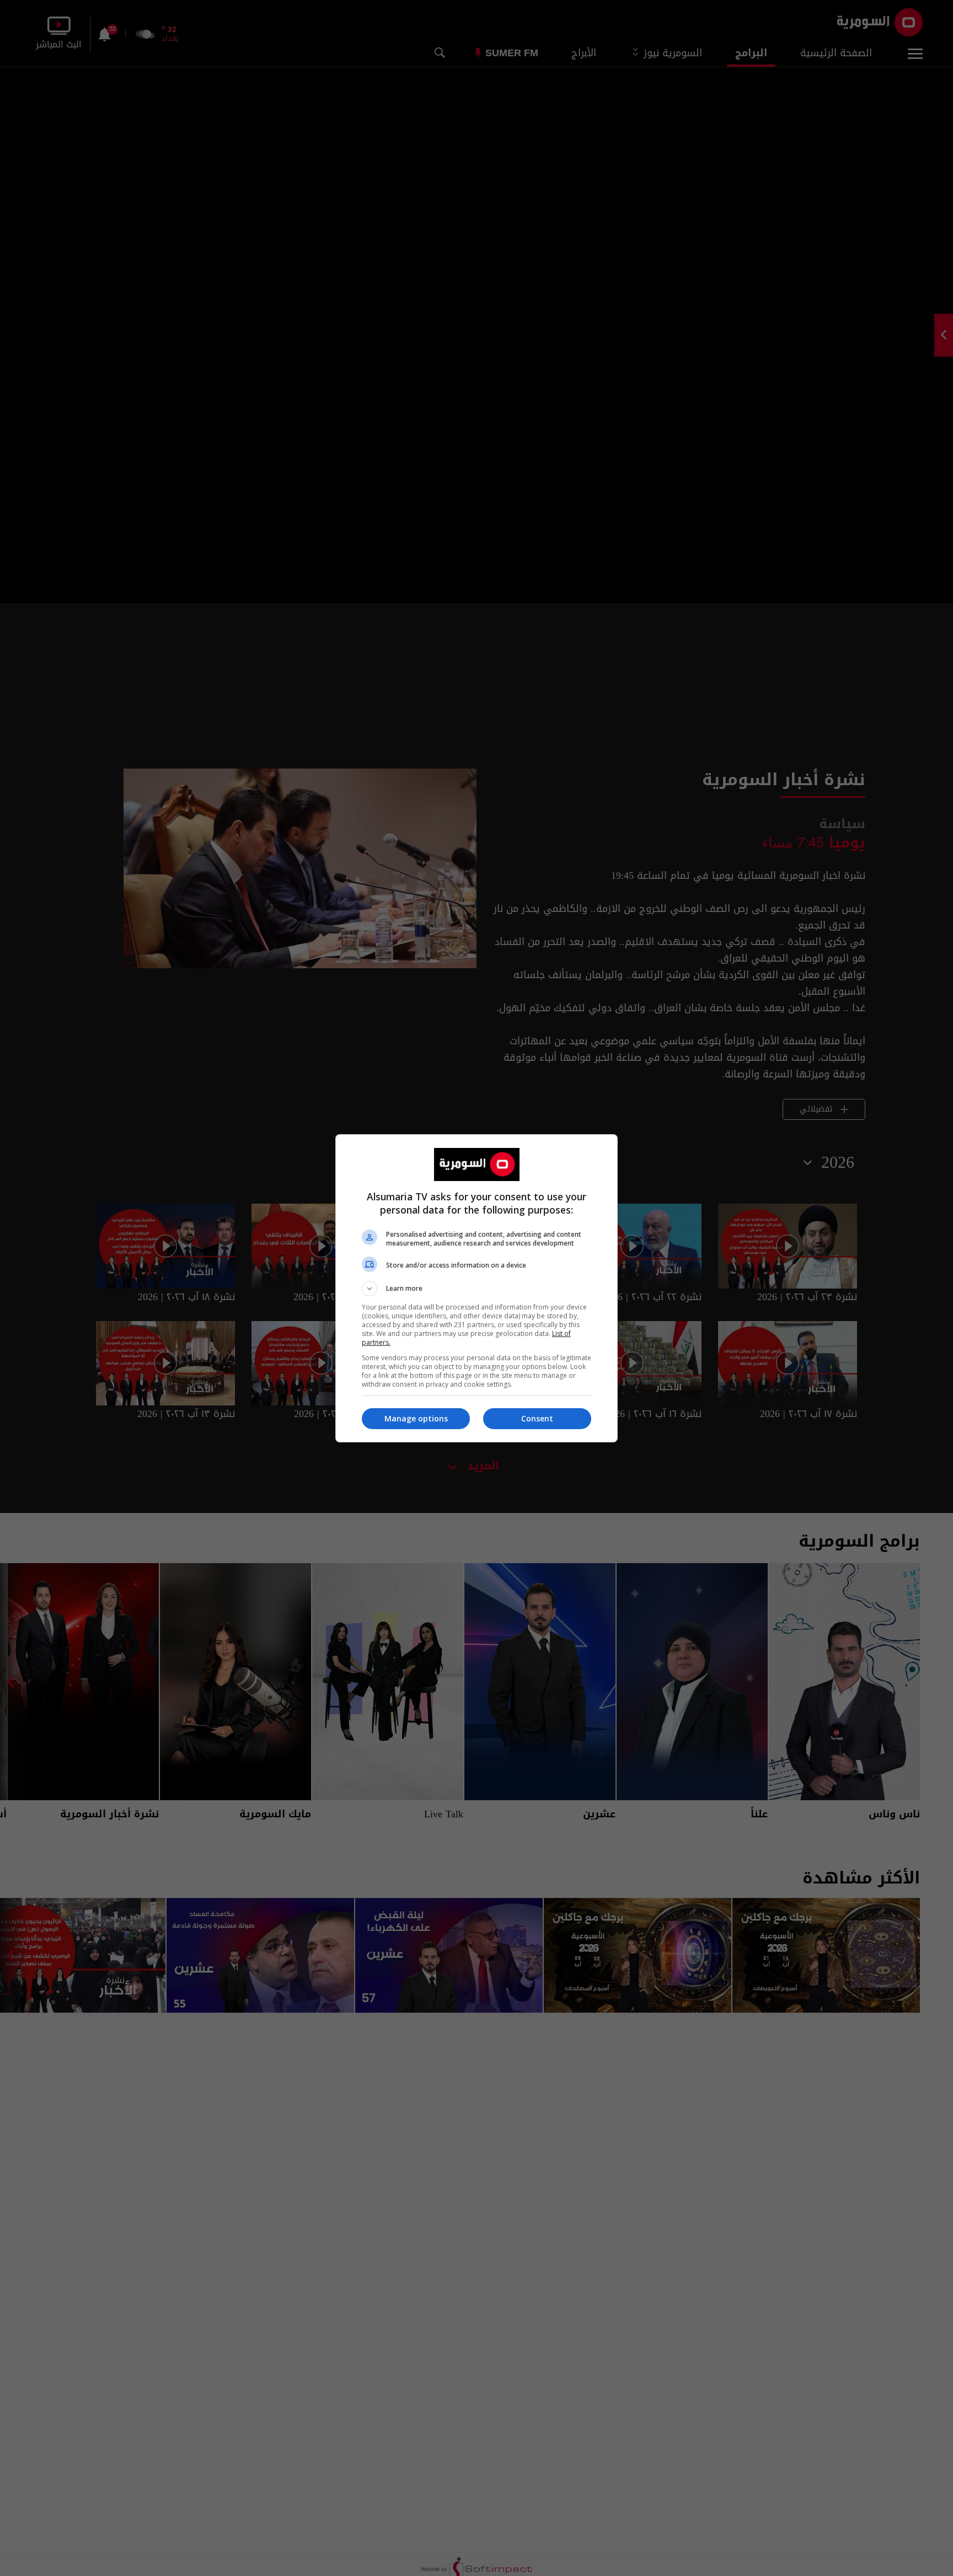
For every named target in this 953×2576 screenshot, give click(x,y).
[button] (476, 1289)
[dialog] (476, 1288)
